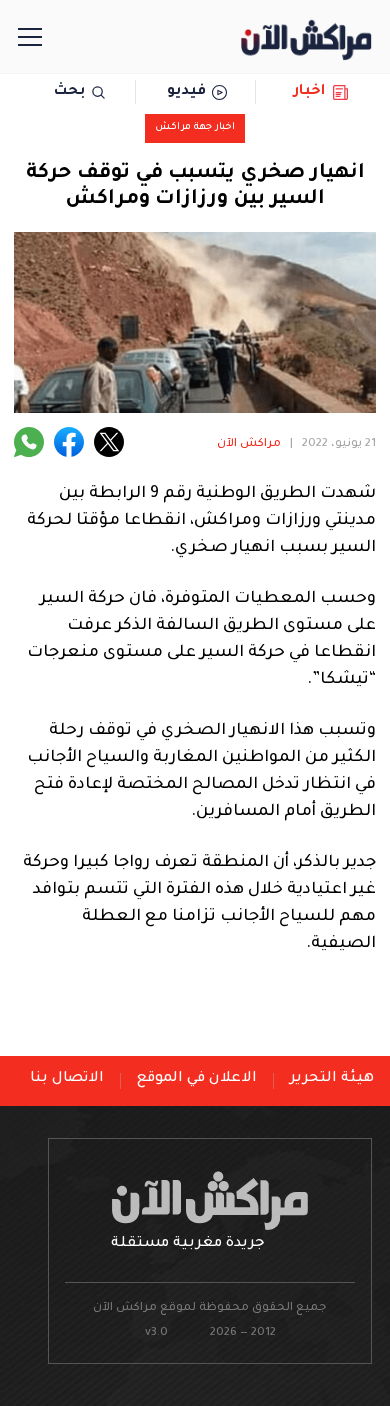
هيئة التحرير (332, 1079)
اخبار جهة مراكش (195, 127)
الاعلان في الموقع (197, 1079)
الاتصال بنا (67, 1079)
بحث (69, 92)
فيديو (186, 92)
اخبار (309, 92)
